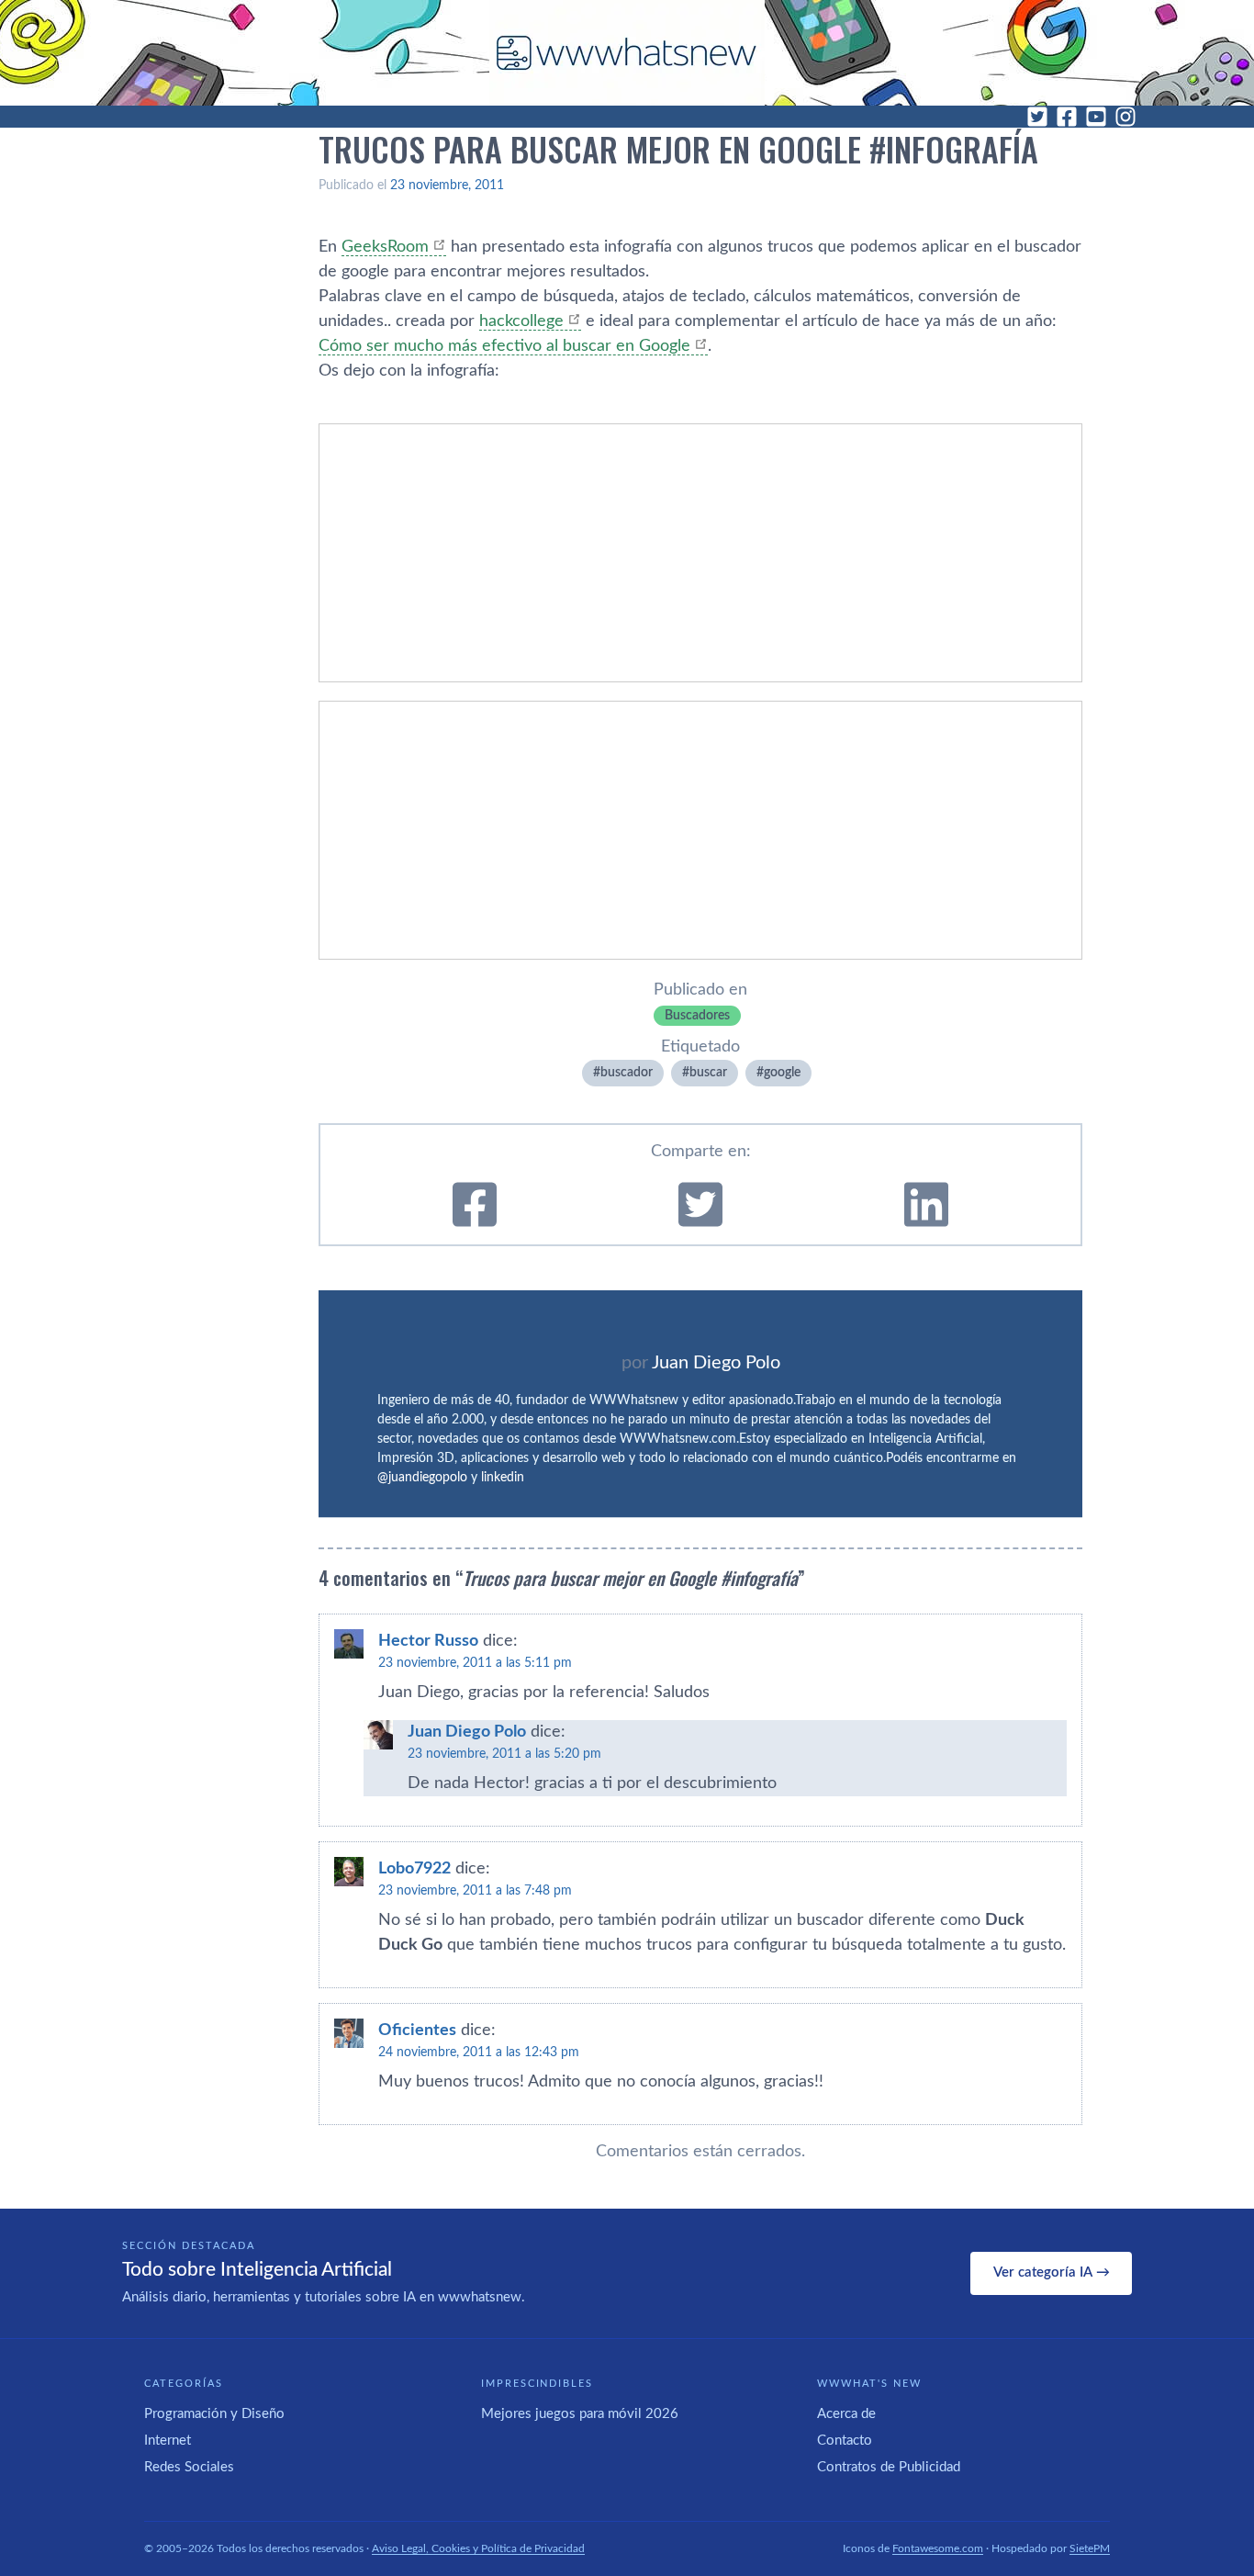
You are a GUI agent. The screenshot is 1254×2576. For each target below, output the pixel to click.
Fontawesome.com (938, 2548)
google (782, 1073)
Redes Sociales (189, 2467)
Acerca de (846, 2414)
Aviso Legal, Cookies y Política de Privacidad (478, 2548)
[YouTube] (1096, 117)
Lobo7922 (414, 1869)
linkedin (503, 1478)
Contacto (845, 2441)
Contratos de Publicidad (889, 2467)
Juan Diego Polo (716, 1363)
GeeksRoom (385, 247)
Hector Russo (428, 1641)
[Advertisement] (700, 553)
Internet (168, 2441)
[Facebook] (1067, 117)
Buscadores (697, 1016)
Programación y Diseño (214, 2414)
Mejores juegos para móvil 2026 (580, 2414)
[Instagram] (1125, 117)
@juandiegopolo (422, 1478)
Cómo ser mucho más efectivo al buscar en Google (504, 346)
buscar (708, 1073)
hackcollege (521, 321)
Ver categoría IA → (1052, 2272)
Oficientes (417, 2030)
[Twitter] (1037, 117)
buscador (627, 1073)
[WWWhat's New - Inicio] (627, 53)
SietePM (1090, 2548)
